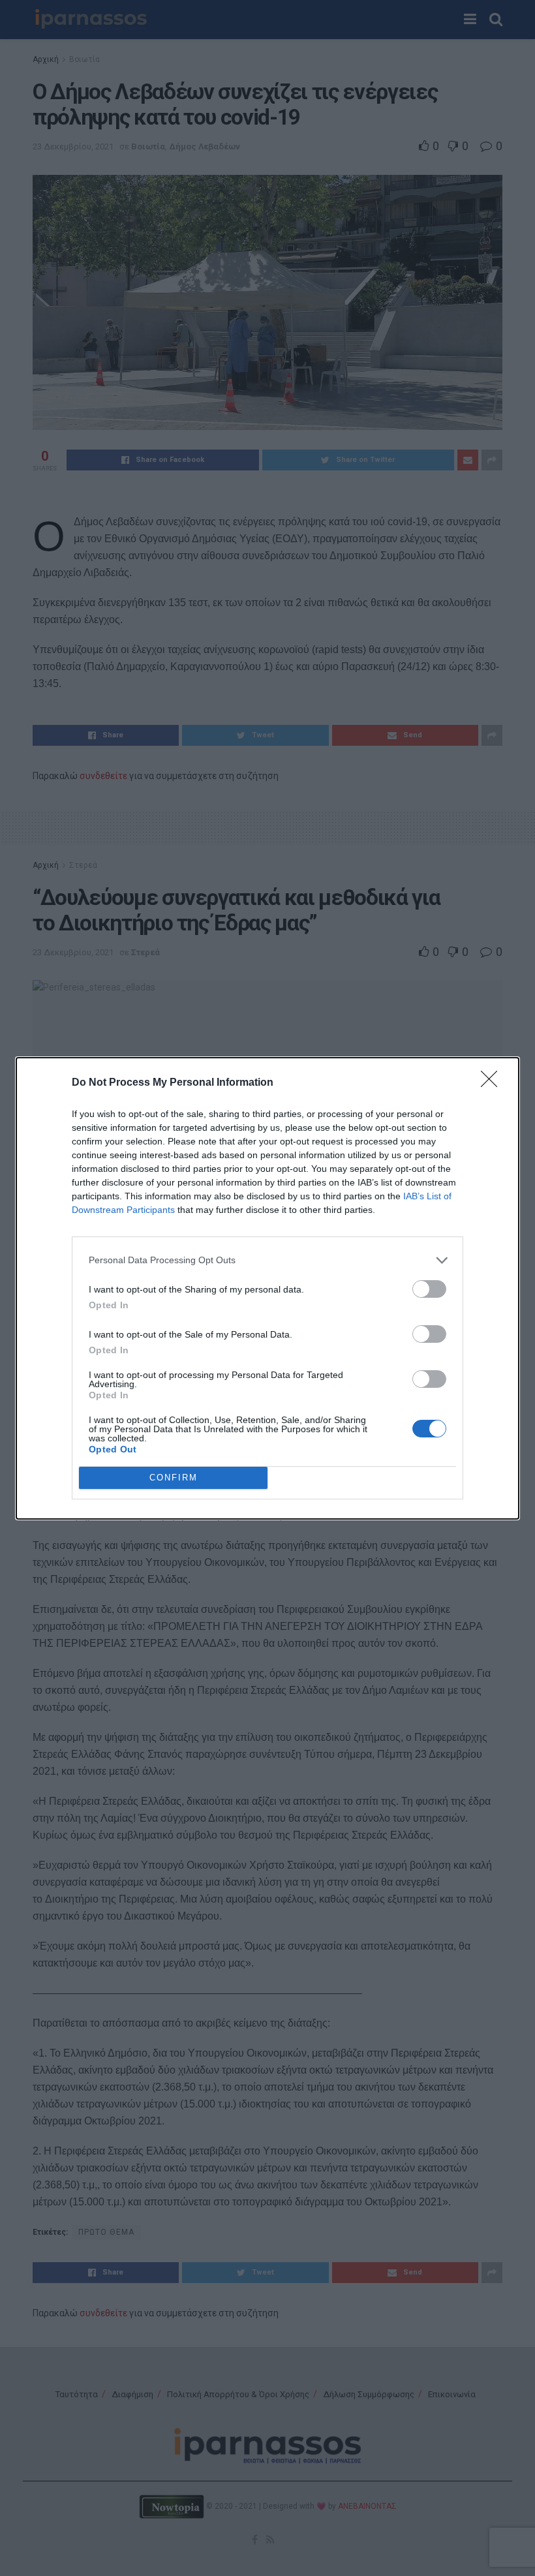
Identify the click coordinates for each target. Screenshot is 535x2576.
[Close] (493, 1083)
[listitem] (267, 1260)
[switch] (429, 1289)
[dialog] (267, 1288)
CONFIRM (174, 1478)
